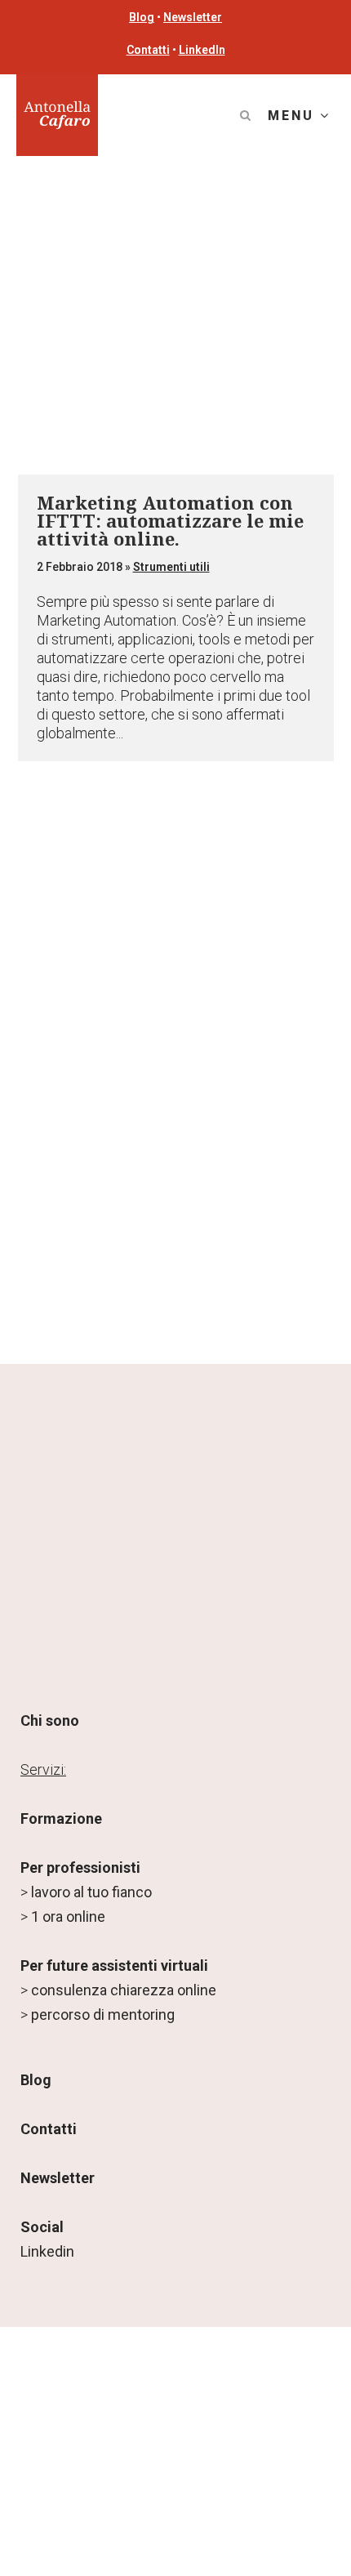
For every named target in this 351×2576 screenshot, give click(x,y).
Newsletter (193, 17)
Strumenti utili (171, 567)
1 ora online (68, 1916)
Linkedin (47, 2251)
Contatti (148, 50)
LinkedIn (202, 50)
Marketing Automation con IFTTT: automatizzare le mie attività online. (170, 520)
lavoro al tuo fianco (91, 1892)
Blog (142, 17)
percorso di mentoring (103, 2014)
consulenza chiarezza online (124, 1990)
